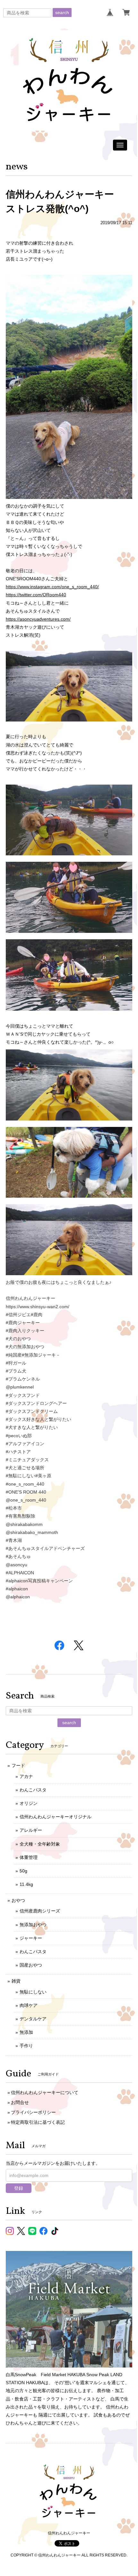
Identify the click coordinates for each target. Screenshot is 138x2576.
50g (23, 1871)
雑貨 (16, 1981)
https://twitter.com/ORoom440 (36, 595)
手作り (26, 2046)
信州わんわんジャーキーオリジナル (56, 1817)
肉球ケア (29, 2005)
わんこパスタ (33, 1790)
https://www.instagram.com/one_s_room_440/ (52, 587)
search (62, 12)
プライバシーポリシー (33, 2112)
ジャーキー (31, 1938)
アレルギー (31, 1830)
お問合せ (20, 2102)
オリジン (29, 1803)
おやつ (18, 1900)
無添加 (26, 2032)
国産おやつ (31, 1965)
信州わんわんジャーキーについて (45, 2092)
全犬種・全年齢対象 (40, 1844)
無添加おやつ (33, 1925)
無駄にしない (33, 1992)
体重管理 (29, 1857)
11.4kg (26, 1884)
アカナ (26, 1776)
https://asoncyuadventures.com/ (38, 619)
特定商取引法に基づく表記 (38, 2122)
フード (18, 1765)
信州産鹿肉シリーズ (40, 1911)
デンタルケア (33, 2019)
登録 (19, 2188)
